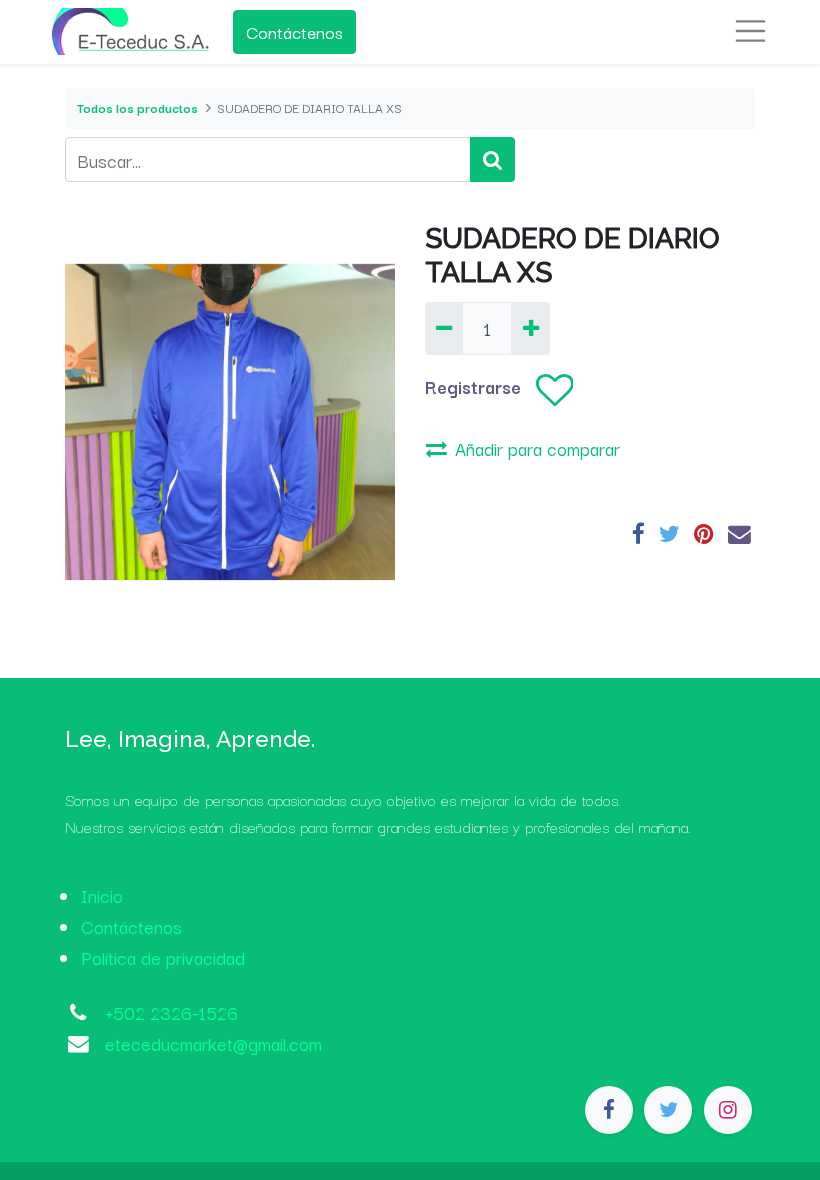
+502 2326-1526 (171, 1012)
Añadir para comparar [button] (537, 448)
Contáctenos (294, 31)
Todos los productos (137, 107)
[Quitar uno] (444, 328)
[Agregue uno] (530, 328)
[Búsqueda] (492, 159)
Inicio (102, 895)
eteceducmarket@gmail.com (213, 1043)
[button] (554, 390)
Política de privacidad (163, 957)
